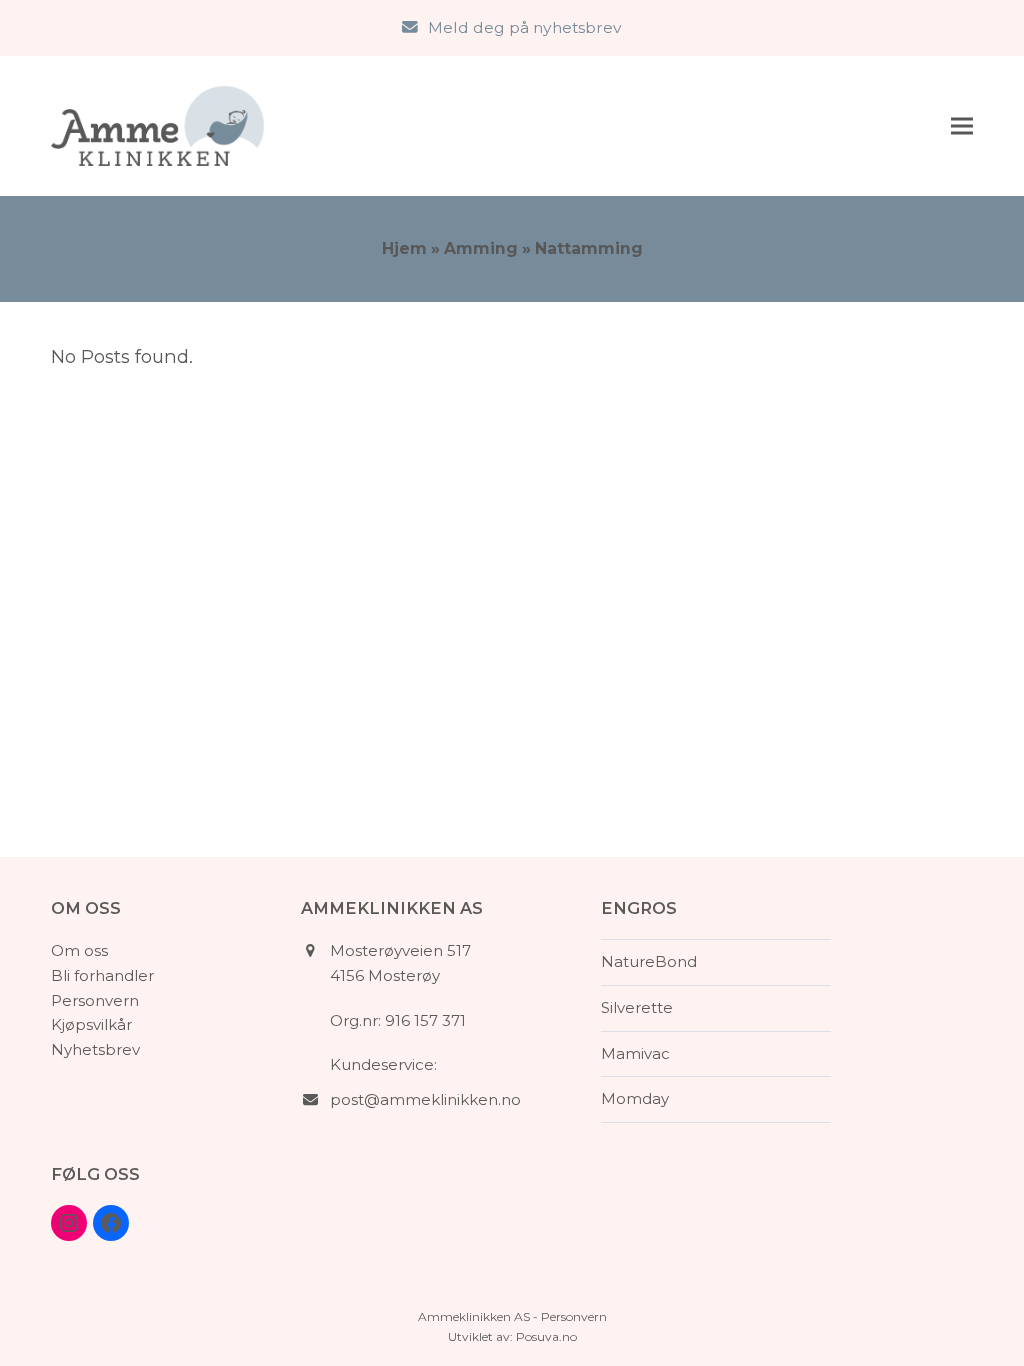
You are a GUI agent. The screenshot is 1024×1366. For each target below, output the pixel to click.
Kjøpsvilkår (91, 1024)
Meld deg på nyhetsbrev (525, 27)
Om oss (79, 950)
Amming (481, 248)
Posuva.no (546, 1336)
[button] (962, 125)
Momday (635, 1098)
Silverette (637, 1007)
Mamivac (635, 1053)
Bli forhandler (102, 975)
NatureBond (649, 961)
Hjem (404, 248)
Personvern (95, 1000)
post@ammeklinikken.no (425, 1099)
